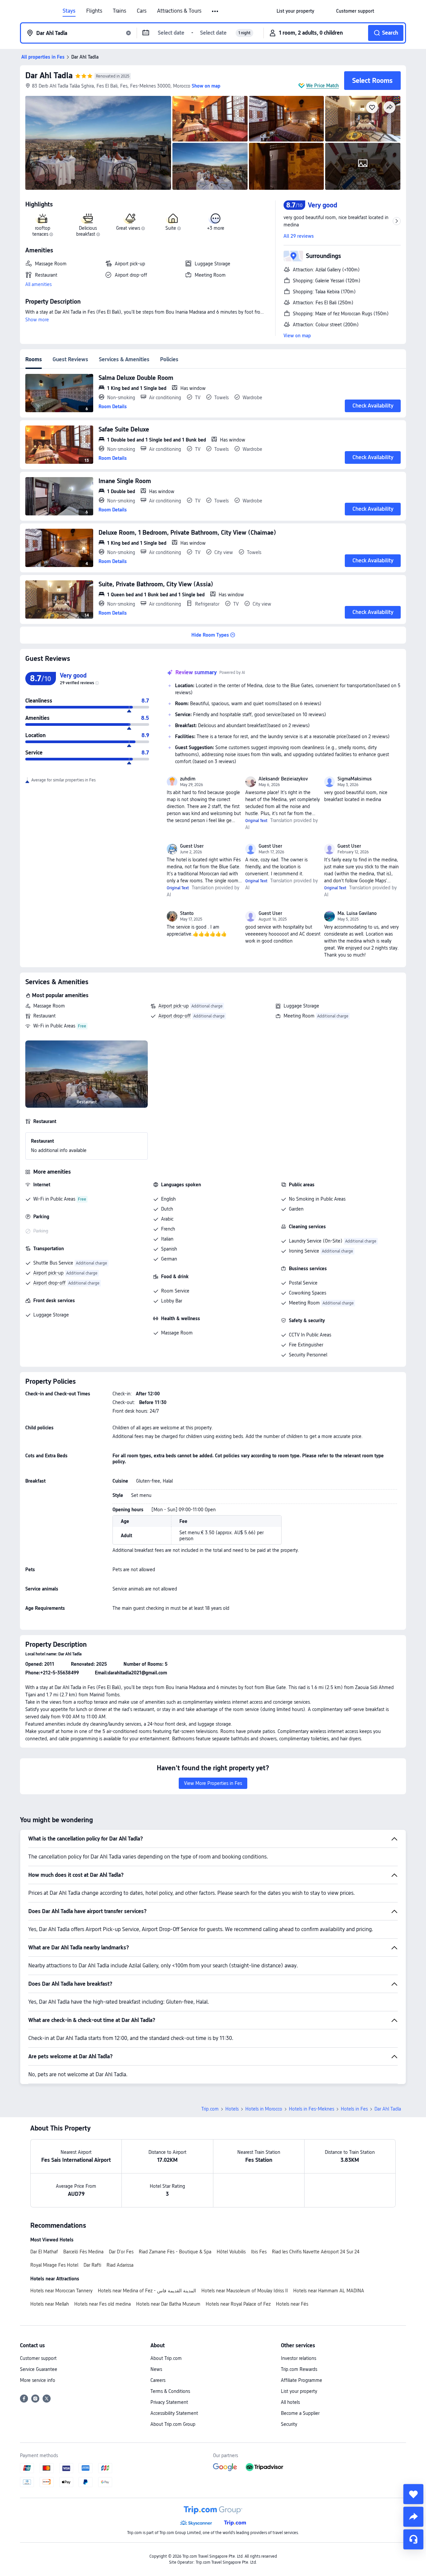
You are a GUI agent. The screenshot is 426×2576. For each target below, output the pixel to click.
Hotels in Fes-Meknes (312, 2109)
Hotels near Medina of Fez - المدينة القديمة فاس (147, 2291)
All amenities (38, 284)
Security (289, 2424)
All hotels (290, 2402)
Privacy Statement (169, 2402)
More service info (38, 2380)
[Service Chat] (413, 2539)
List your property (299, 2391)
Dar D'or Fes (121, 2252)
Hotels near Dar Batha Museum (168, 2304)
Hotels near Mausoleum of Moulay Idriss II (245, 2291)
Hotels (232, 2109)
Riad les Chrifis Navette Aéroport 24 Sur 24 (316, 2252)
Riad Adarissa (120, 2265)
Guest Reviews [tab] (70, 359)
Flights (94, 11)
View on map (297, 336)
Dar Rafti (92, 2265)
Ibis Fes (259, 2252)
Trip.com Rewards (299, 2369)
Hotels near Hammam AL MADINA (329, 2291)
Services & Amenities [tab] (124, 359)
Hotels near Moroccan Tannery (61, 2291)
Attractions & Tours (179, 11)
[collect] (413, 2494)
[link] (295, 11)
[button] (215, 11)
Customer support (38, 2358)
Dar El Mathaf (44, 2252)
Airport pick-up (174, 1006)
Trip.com (210, 2109)
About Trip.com (166, 2358)
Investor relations (299, 2358)
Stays (69, 11)
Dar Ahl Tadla (49, 75)
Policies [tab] (169, 359)
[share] (413, 2517)
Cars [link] (142, 11)
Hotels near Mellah (50, 2304)
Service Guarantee (39, 2369)
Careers (158, 2380)
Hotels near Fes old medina (103, 2304)
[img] (98, 143)
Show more (37, 320)
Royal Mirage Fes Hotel (54, 2265)
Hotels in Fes (354, 2109)
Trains (119, 11)
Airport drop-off (175, 1016)
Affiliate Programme (302, 2380)
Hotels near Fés (292, 2304)
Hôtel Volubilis (231, 2252)
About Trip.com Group (173, 2424)
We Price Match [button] (322, 86)
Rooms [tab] (34, 359)
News (156, 2369)
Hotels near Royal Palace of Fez (238, 2304)
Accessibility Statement (174, 2413)
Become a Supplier (300, 2413)
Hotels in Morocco (264, 2109)
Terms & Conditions (170, 2391)
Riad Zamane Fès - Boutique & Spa (175, 2252)
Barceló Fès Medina (83, 2252)
